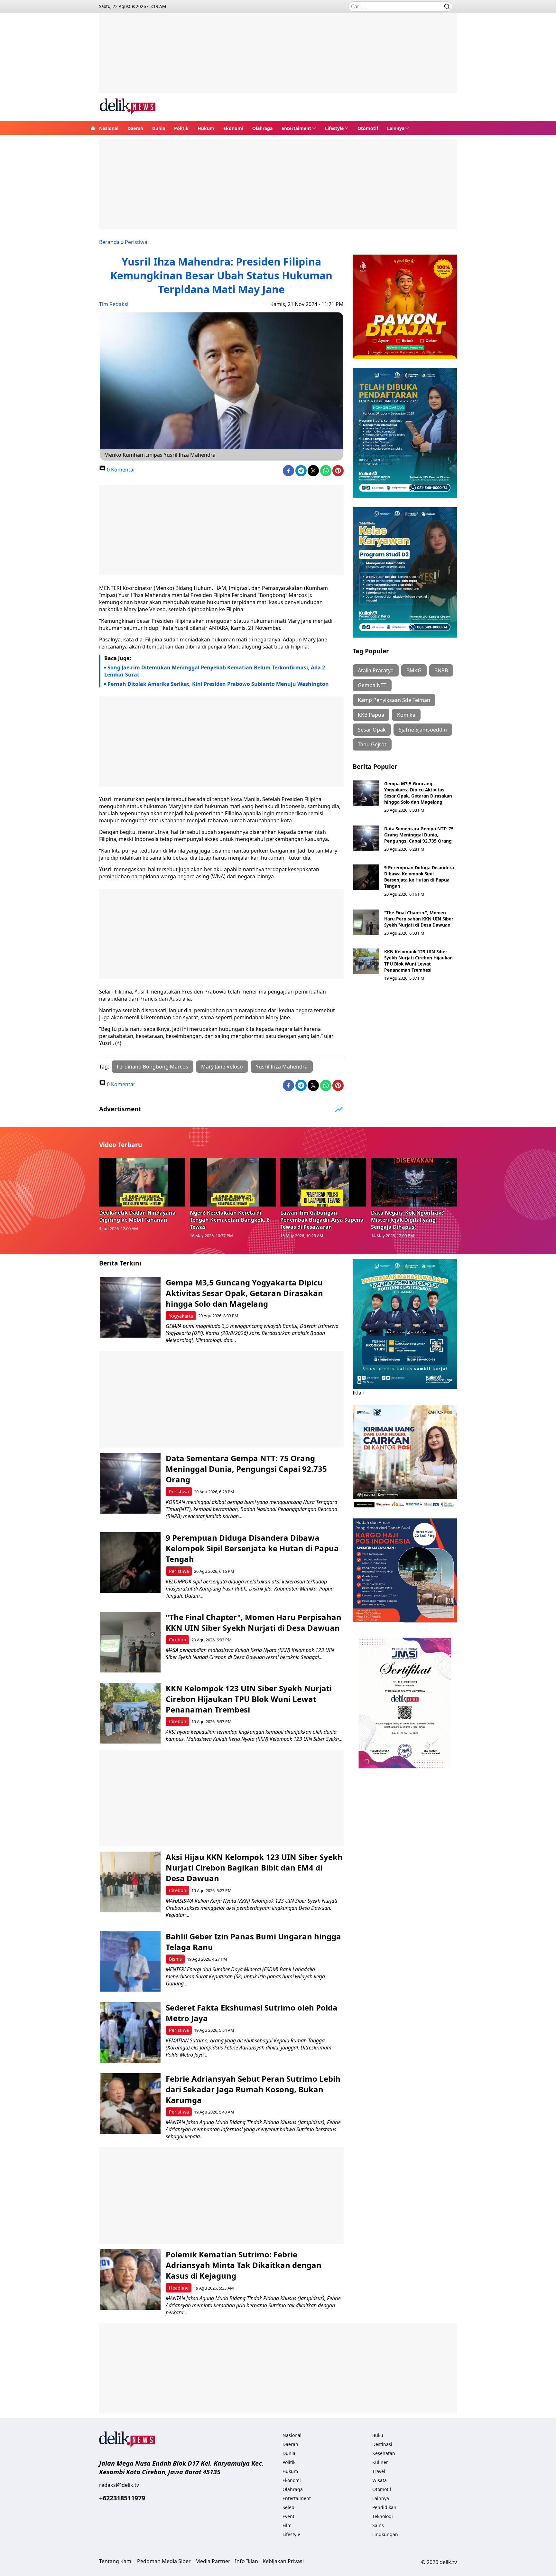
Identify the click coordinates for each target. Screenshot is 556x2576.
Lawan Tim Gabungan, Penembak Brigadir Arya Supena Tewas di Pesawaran (322, 1220)
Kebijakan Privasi (283, 2561)
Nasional (109, 128)
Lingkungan (385, 2534)
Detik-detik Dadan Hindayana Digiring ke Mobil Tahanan (137, 1216)
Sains (378, 2525)
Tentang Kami (116, 2561)
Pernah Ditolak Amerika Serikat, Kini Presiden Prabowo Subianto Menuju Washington (218, 684)
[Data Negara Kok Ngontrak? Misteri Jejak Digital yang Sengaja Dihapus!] (414, 1182)
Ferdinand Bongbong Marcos (153, 1067)
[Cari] (447, 6)
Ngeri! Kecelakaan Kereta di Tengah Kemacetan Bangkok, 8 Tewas (230, 1220)
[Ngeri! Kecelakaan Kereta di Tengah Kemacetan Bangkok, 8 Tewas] (233, 1182)
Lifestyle (334, 128)
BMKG (414, 670)
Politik (181, 128)
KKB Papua (371, 715)
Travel (379, 2471)
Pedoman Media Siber (164, 2561)
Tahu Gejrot (372, 744)
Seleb (288, 2507)
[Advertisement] (278, 58)
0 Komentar (120, 470)
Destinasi (382, 2444)
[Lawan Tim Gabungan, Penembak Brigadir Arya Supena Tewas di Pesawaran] (323, 1182)
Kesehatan (384, 2453)
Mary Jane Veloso (222, 1067)
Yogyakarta (181, 1316)
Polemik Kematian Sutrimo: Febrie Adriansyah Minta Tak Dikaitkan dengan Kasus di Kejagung (244, 2265)
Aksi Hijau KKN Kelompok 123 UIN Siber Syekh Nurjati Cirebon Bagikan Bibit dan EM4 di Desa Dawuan (254, 1867)
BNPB (441, 670)
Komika (406, 715)
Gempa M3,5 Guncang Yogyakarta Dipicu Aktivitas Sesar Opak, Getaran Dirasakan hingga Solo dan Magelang (418, 793)
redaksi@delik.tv (119, 2485)
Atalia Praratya (376, 670)
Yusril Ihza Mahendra (282, 1067)
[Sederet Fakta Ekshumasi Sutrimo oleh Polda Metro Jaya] (130, 2033)
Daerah (135, 128)
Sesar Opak (372, 730)
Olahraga (262, 128)
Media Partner (213, 2561)
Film (287, 2525)
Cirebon (178, 1640)
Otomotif (368, 128)
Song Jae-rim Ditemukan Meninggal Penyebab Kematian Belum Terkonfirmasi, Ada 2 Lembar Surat (215, 671)
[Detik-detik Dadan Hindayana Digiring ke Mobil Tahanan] (142, 1182)
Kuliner (380, 2462)
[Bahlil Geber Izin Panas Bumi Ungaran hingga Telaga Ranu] (130, 1961)
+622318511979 (122, 2498)
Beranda (109, 242)
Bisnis (175, 1959)
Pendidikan (384, 2507)
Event (288, 2516)
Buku (378, 2435)
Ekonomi (233, 128)
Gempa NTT (372, 685)
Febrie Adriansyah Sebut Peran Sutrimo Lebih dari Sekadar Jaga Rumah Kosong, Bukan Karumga (253, 2089)
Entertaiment (296, 128)
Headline (179, 2288)
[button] (299, 128)
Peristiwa (136, 242)
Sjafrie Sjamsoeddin (423, 730)
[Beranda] (93, 128)
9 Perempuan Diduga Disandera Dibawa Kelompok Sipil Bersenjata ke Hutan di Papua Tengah (419, 877)
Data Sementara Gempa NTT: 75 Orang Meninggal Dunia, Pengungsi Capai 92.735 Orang (419, 835)
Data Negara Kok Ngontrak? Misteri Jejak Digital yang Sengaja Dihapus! (408, 1220)
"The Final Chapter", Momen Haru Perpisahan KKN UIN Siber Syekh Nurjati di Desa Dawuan (419, 919)
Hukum (206, 128)
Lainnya (396, 128)
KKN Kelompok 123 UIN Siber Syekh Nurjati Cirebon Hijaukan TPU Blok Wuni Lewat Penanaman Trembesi (418, 961)
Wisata (380, 2480)
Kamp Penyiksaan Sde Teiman (394, 700)
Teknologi (383, 2516)
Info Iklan (246, 2561)
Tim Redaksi (114, 304)
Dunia (159, 128)
